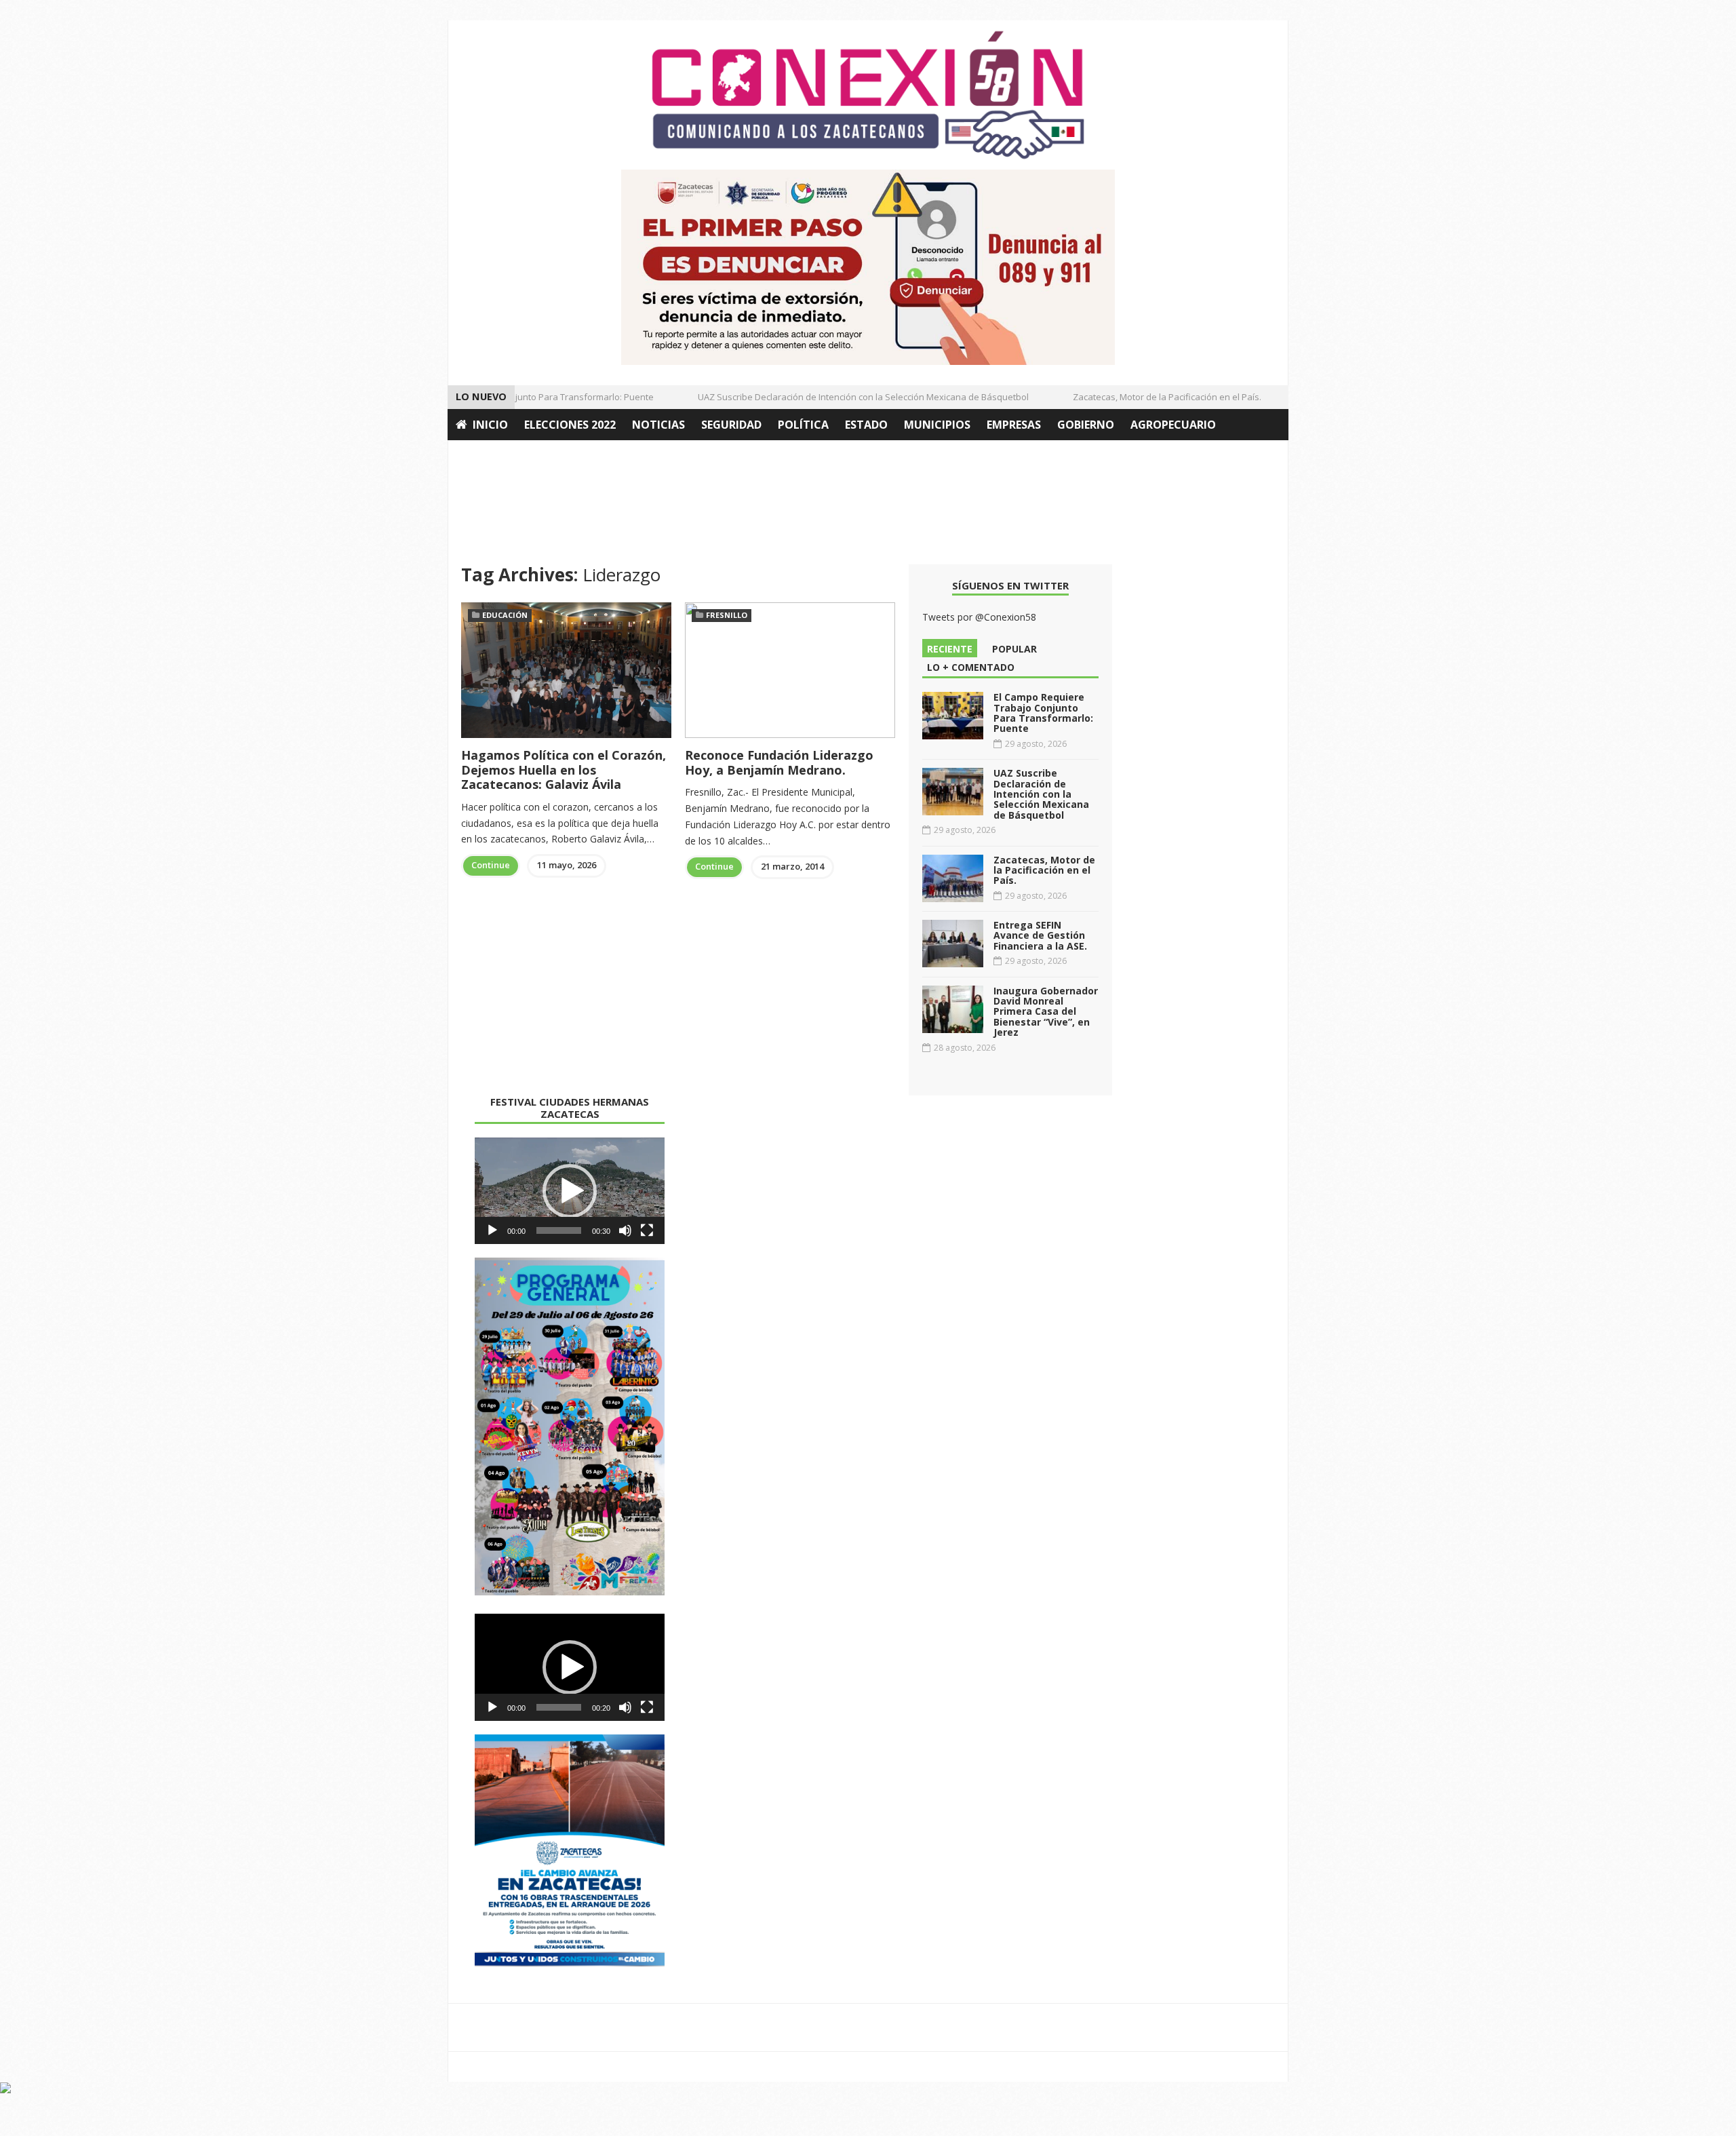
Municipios (937, 425)
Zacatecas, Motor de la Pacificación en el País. (1140, 397)
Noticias (658, 425)
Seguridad (731, 425)
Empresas (1014, 425)
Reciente (950, 649)
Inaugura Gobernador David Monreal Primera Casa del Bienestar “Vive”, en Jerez (1046, 1012)
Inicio (490, 425)
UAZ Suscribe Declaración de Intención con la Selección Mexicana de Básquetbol (836, 397)
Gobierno (1086, 425)
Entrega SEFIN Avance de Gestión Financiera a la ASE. (1040, 935)
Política (803, 425)
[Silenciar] (625, 1230)
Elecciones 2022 (570, 425)
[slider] (559, 1230)
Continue (491, 865)
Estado (866, 425)
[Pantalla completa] (647, 1230)
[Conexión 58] (868, 95)
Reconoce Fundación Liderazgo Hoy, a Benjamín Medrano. (779, 762)
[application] (570, 1191)
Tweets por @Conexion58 (979, 617)
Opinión (480, 456)
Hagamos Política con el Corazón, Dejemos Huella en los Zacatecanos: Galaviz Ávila (564, 770)
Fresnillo (727, 615)
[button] (570, 1191)
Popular (1014, 649)
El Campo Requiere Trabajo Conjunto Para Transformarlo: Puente (1043, 713)
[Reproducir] (492, 1230)
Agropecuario (1173, 425)
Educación (505, 615)
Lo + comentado (971, 667)
